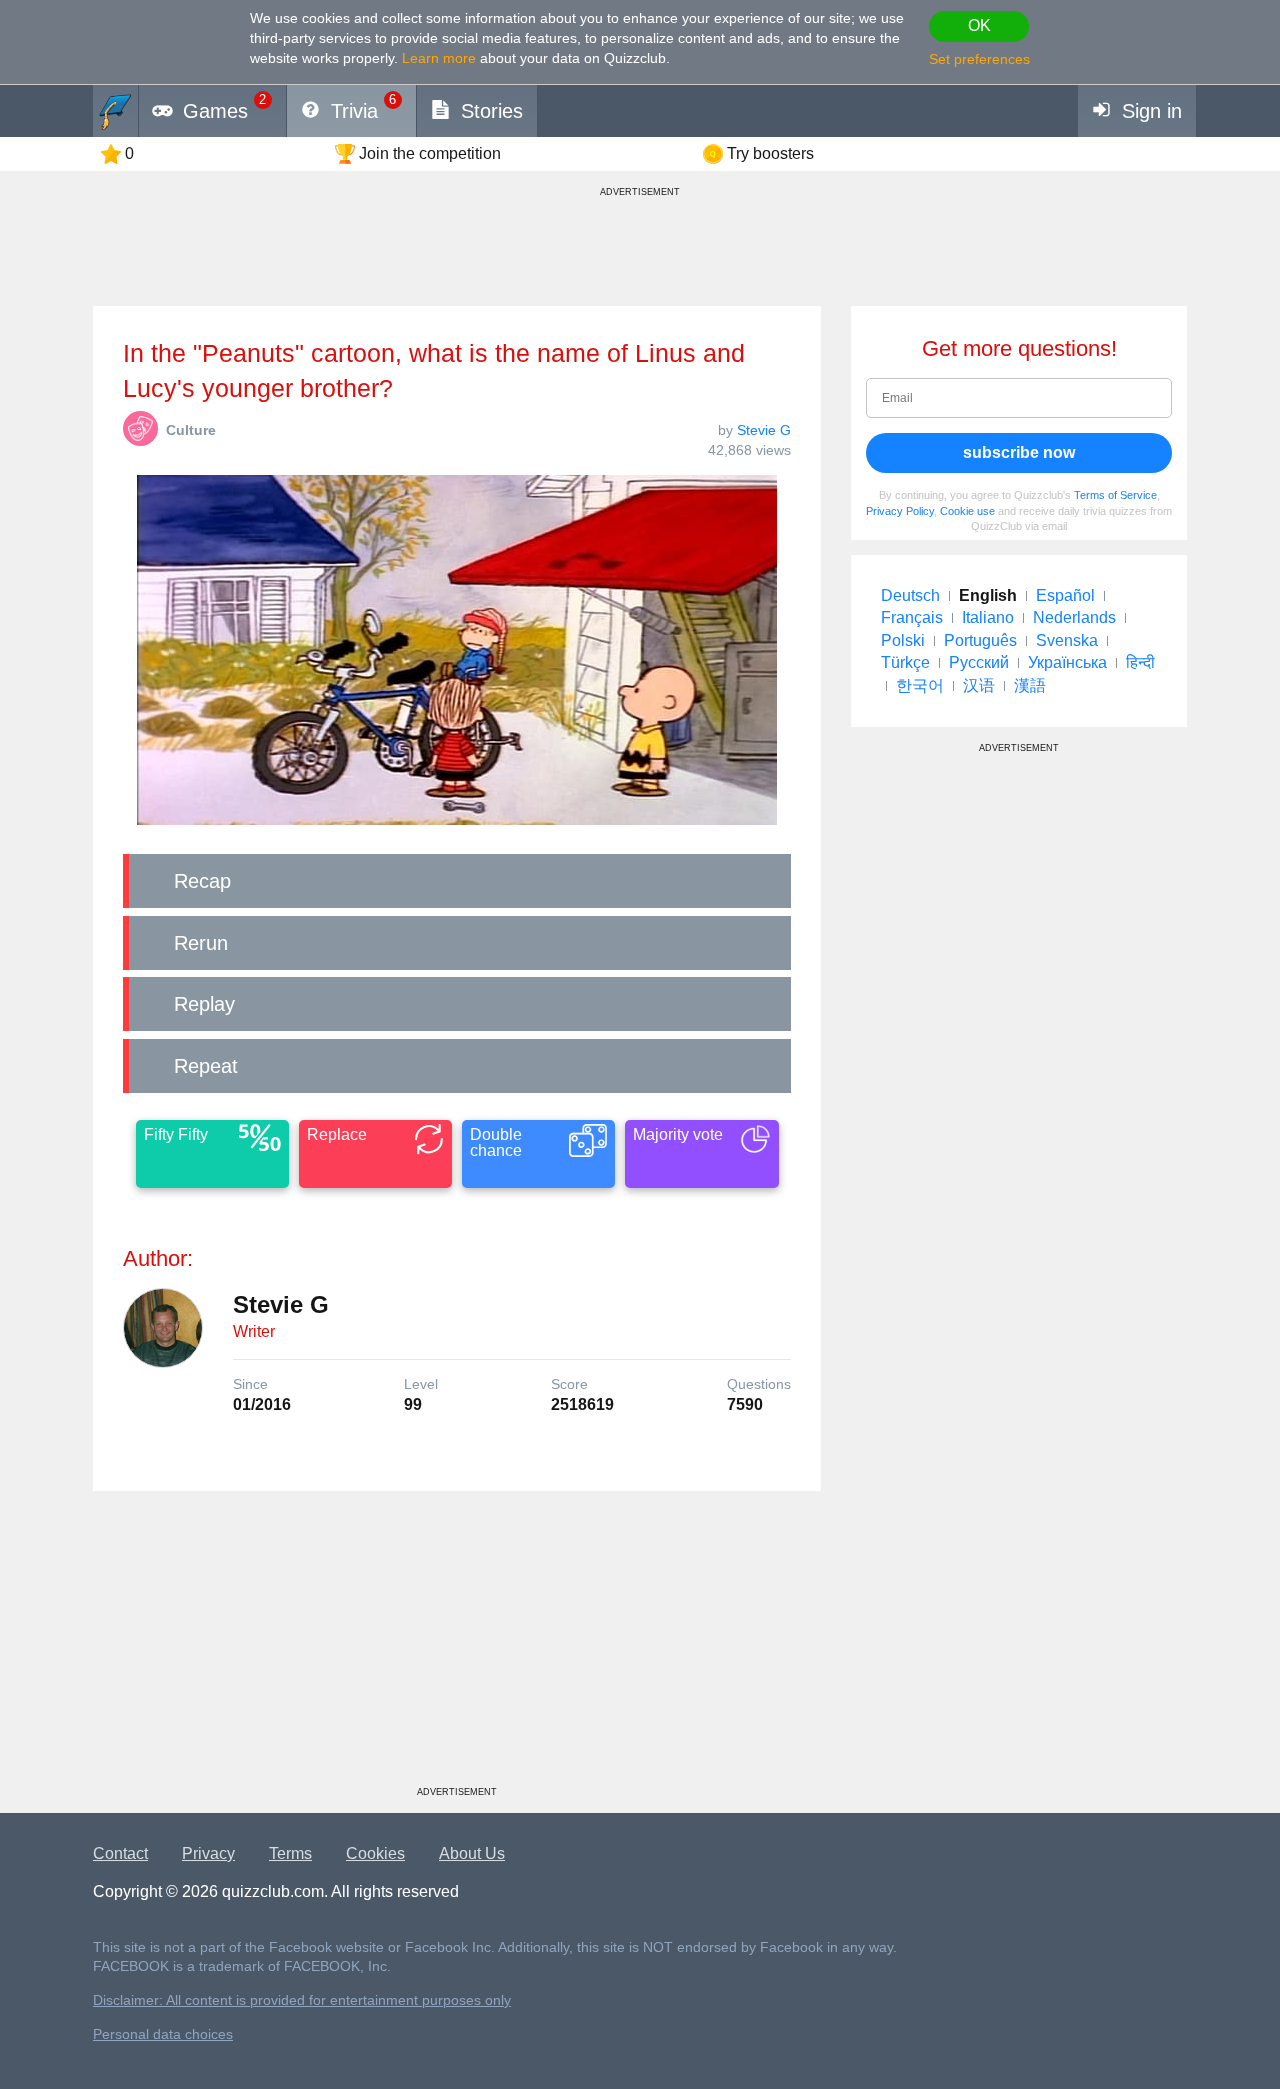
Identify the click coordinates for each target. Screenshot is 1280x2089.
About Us (472, 1853)
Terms (290, 1853)
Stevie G (764, 430)
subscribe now (1019, 452)
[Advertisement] (457, 1646)
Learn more (439, 58)
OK (979, 25)
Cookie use (967, 511)
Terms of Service (1115, 495)
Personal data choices (163, 2034)
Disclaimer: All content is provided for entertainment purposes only (302, 2000)
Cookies (375, 1853)
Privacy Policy (900, 511)
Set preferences (979, 59)
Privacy (208, 1853)
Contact (120, 1853)
